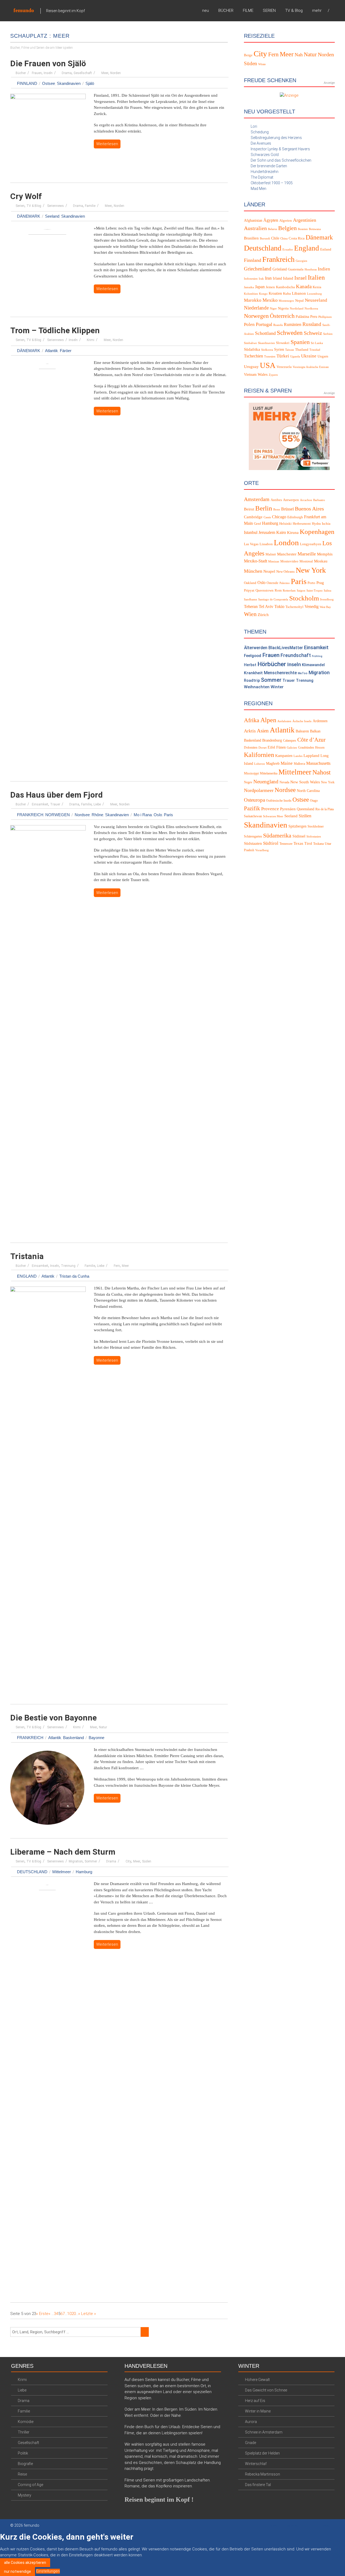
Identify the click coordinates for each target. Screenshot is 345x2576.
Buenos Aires (309, 509)
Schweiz (313, 333)
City (128, 1861)
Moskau (321, 561)
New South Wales (305, 782)
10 (69, 2314)
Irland (277, 278)
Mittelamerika (269, 773)
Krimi (91, 340)
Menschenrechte (280, 673)
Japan (260, 287)
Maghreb (273, 764)
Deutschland (32, 1872)
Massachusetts (318, 763)
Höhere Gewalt (257, 2380)
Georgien (301, 261)
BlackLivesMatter (286, 648)
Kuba (287, 294)
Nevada (284, 782)
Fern (117, 1266)
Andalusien (284, 721)
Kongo (263, 294)
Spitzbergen (297, 826)
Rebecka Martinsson (263, 2474)
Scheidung (260, 132)
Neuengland (266, 782)
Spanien (300, 342)
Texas (298, 843)
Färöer (66, 351)
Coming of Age (30, 2485)
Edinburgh (295, 517)
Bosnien (303, 229)
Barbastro (319, 500)
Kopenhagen (317, 532)
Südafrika (252, 349)
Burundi (265, 239)
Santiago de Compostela (273, 599)
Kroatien (275, 293)
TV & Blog (294, 11)
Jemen (270, 287)
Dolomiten (251, 748)
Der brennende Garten (269, 166)
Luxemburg (314, 294)
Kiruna (293, 533)
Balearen (302, 731)
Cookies (270, 2526)
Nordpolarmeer (259, 790)
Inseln (48, 73)
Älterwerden (256, 648)
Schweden (290, 333)
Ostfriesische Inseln (279, 801)
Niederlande (256, 308)
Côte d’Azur (311, 740)
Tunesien (270, 357)
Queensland (306, 809)
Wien (250, 614)
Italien (316, 277)
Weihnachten (257, 687)
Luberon (260, 764)
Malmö (271, 554)
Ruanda (278, 325)
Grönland (280, 269)
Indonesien (251, 279)
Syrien (279, 350)
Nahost (322, 772)
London (286, 543)
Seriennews (56, 206)
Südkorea (267, 350)
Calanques (290, 741)
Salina (327, 591)
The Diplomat (262, 177)
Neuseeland (316, 300)
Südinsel (299, 836)
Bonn (277, 510)
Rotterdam (289, 591)
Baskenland (73, 1738)
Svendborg (327, 599)
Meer (105, 73)
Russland (312, 324)
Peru (314, 317)
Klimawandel (313, 665)
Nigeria (283, 308)
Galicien (292, 748)
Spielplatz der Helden (262, 2453)
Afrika (252, 720)
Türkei (283, 356)
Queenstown (265, 590)
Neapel (269, 571)
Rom (278, 590)
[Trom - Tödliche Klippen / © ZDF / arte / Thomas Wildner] (47, 567)
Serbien (328, 334)
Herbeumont (302, 524)
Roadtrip (252, 680)
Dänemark (29, 216)
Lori (254, 126)
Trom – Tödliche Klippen (55, 330)
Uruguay (251, 367)
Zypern (273, 375)
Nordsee (82, 815)
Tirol (308, 844)
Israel (301, 278)
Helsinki (285, 524)
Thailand (302, 350)
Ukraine (309, 356)
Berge (248, 55)
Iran (268, 278)
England (27, 1276)
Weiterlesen (107, 144)
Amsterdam (257, 499)
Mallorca (299, 764)
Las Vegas (251, 544)
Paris (168, 815)
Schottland (265, 333)
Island (288, 278)
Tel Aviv (266, 607)
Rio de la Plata (325, 809)
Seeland (52, 216)
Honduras (311, 270)
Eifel (271, 747)
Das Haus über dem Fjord (56, 795)
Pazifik (252, 808)
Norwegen (58, 815)
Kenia (317, 287)
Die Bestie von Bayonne (54, 1718)
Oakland (250, 583)
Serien (20, 206)
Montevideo (289, 561)
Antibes (276, 500)
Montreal (306, 561)
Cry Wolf (26, 196)
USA (268, 365)
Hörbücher (272, 664)
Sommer (91, 1861)
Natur (103, 1727)
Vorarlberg (262, 850)
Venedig (312, 607)
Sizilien (305, 816)
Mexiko (270, 300)
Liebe (97, 804)
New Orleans (285, 572)
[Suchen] (145, 2332)
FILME (248, 11)
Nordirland (297, 309)
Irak (261, 279)
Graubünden (306, 748)
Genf (257, 524)
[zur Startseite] (333, 11)
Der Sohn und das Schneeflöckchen (281, 160)
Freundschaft (296, 655)
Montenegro (286, 301)
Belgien (287, 228)
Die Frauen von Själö (48, 63)
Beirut (249, 509)
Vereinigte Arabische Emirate (311, 367)
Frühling (317, 656)
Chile (275, 238)
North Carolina (308, 791)
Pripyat (249, 590)
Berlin (264, 508)
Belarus (272, 229)
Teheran (251, 607)
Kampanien (284, 756)
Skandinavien (69, 83)
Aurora (251, 2422)
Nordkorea (311, 309)
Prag (320, 583)
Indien (324, 269)
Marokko (253, 300)
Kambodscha (285, 287)
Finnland (27, 83)
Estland (326, 249)
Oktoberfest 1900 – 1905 (272, 183)
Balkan (315, 731)
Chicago (279, 517)
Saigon (301, 591)
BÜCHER (226, 11)
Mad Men (258, 189)
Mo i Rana (143, 815)
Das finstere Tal (258, 2485)
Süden (147, 1861)
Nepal (299, 301)
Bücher (21, 73)
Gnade (251, 2443)
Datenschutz (296, 2526)
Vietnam (250, 375)
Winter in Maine (258, 2411)
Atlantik (51, 351)
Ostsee (49, 83)
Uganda (295, 357)
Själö (90, 83)
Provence (270, 809)
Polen (249, 324)
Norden (115, 73)
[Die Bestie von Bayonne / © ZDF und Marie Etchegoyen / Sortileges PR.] (47, 1789)
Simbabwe (250, 343)
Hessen (320, 748)
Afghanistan (253, 220)
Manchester (287, 554)
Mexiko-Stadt (256, 561)
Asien (263, 731)
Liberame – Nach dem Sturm (63, 1852)
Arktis (250, 731)
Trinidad (315, 350)
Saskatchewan (253, 816)
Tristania (27, 1256)
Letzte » (89, 2314)
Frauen (37, 73)
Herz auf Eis (255, 2401)
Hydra (316, 524)
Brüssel (287, 509)
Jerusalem (267, 533)
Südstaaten (253, 843)
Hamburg (84, 1872)
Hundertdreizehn (265, 172)
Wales (263, 374)
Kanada (304, 286)
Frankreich (30, 815)
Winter (277, 687)
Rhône (97, 815)
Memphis (325, 554)
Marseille (307, 554)
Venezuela (284, 367)
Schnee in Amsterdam (264, 2432)
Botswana (315, 229)
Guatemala (296, 269)
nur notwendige (18, 2571)
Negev (248, 782)
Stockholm (304, 598)
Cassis (267, 517)
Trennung (68, 1266)
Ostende (272, 583)
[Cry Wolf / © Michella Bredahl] (47, 267)
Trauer (55, 804)
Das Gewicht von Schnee (266, 2390)
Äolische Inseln (302, 721)
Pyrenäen (288, 809)
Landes (298, 756)
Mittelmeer (62, 1872)
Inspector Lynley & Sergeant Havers (280, 149)
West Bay (325, 607)
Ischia (326, 524)
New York (311, 570)
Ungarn (323, 356)
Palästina (302, 317)
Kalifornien (259, 755)
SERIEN (269, 11)
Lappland (311, 756)
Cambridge (253, 517)
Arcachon (306, 500)
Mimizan (274, 562)
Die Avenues (261, 143)
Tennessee (286, 844)
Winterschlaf (256, 2464)
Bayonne (96, 1738)
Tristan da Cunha (74, 1276)
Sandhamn (251, 599)
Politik (23, 2453)
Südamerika (277, 835)
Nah (299, 55)
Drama (67, 73)
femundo (24, 10)
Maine (287, 763)
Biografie (25, 2464)
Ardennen (320, 721)
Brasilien (251, 238)
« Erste (42, 2314)
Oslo (158, 815)
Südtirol (271, 843)
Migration (76, 1861)
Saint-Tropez (315, 591)
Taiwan (290, 350)
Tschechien (253, 356)
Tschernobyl (294, 607)
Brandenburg (272, 740)
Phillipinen (325, 317)
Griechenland (258, 269)
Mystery (25, 2495)
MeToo (303, 673)
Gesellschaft (83, 73)
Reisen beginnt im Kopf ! (159, 2499)
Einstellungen (48, 2571)
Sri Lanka (317, 343)
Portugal (264, 324)
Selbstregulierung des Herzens (276, 138)
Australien (255, 228)
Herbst (250, 665)
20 (74, 2314)
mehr (317, 11)
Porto (311, 583)
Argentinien (305, 220)
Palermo (285, 583)
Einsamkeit (40, 804)
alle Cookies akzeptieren (25, 2563)
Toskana (318, 844)
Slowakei (283, 343)
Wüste (262, 64)
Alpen (268, 720)
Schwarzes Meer (273, 816)
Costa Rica (297, 238)
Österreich (282, 316)
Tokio (279, 607)
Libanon (299, 293)
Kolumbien (251, 294)
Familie (90, 206)
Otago (314, 801)
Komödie (26, 2422)
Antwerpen (291, 500)
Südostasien (314, 837)
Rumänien (293, 324)
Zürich (263, 615)
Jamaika (249, 287)
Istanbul (251, 533)
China (284, 239)
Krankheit (253, 673)
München (253, 571)
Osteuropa (254, 800)
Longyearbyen (311, 544)
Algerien (286, 221)
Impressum (325, 2526)
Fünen (281, 747)
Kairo (281, 533)
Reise (22, 2474)
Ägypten (271, 220)
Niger (273, 309)
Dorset (263, 748)
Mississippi (251, 773)
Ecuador (288, 250)
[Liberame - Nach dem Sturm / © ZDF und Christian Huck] (47, 2088)
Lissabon (266, 544)
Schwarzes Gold (265, 155)
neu (206, 11)
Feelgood (253, 656)
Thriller (24, 2432)
